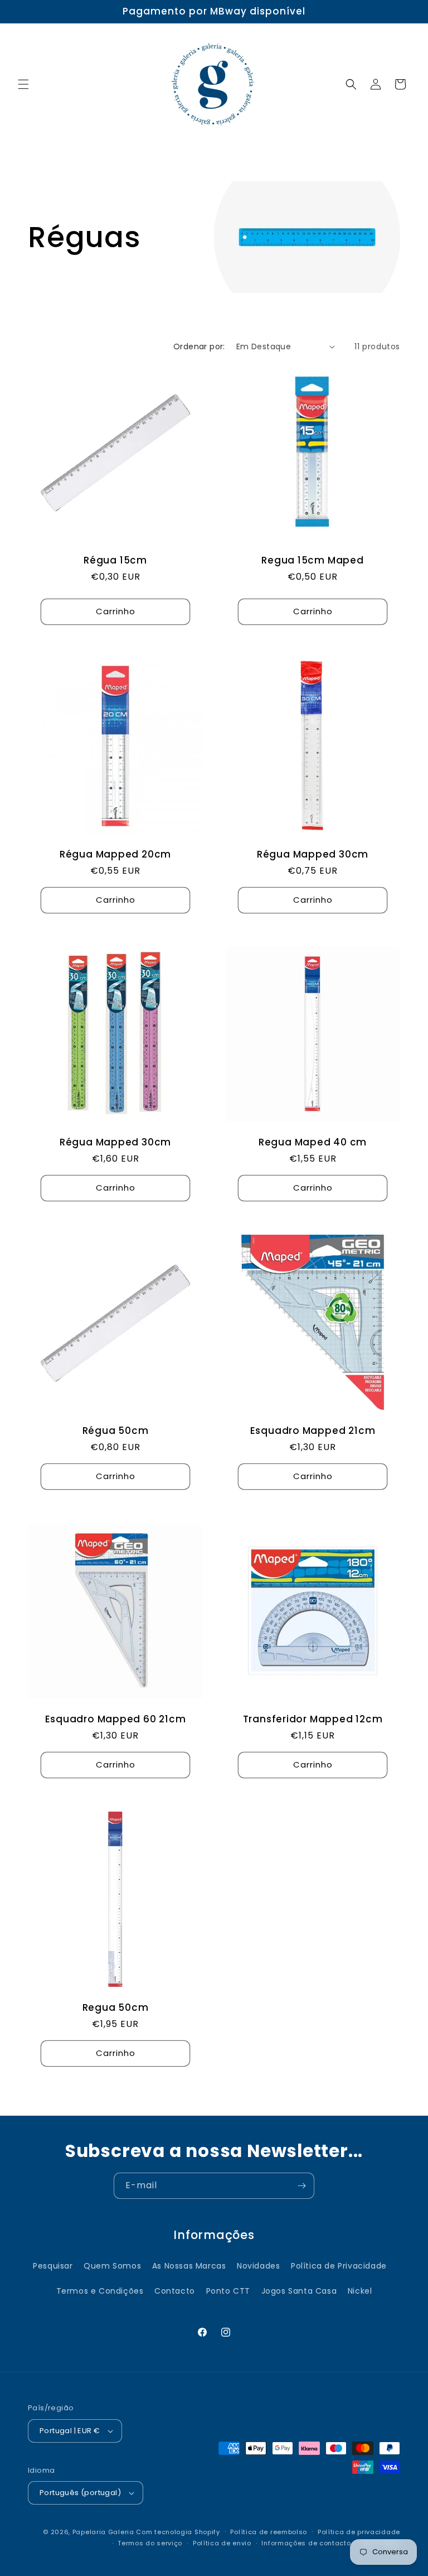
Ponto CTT (228, 2291)
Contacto (175, 2291)
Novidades (258, 2266)
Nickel (360, 2291)
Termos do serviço (150, 2543)
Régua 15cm (115, 560)
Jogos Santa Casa (299, 2291)
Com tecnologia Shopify (178, 2532)
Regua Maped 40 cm (313, 1142)
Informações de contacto (306, 2543)
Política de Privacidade (339, 2266)
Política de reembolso (269, 2532)
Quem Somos (112, 2266)
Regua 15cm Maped (312, 560)
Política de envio (222, 2543)
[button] (23, 84)
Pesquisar (53, 2266)
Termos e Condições (100, 2291)
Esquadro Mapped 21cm (313, 1431)
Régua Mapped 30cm (313, 854)
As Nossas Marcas (189, 2266)
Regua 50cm (116, 2008)
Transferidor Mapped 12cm (313, 1719)
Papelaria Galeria (104, 2532)
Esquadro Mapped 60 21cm (116, 1719)
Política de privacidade (359, 2532)
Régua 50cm (116, 1431)
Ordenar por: (199, 346)
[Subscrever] (301, 2186)
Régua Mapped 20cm (115, 854)
